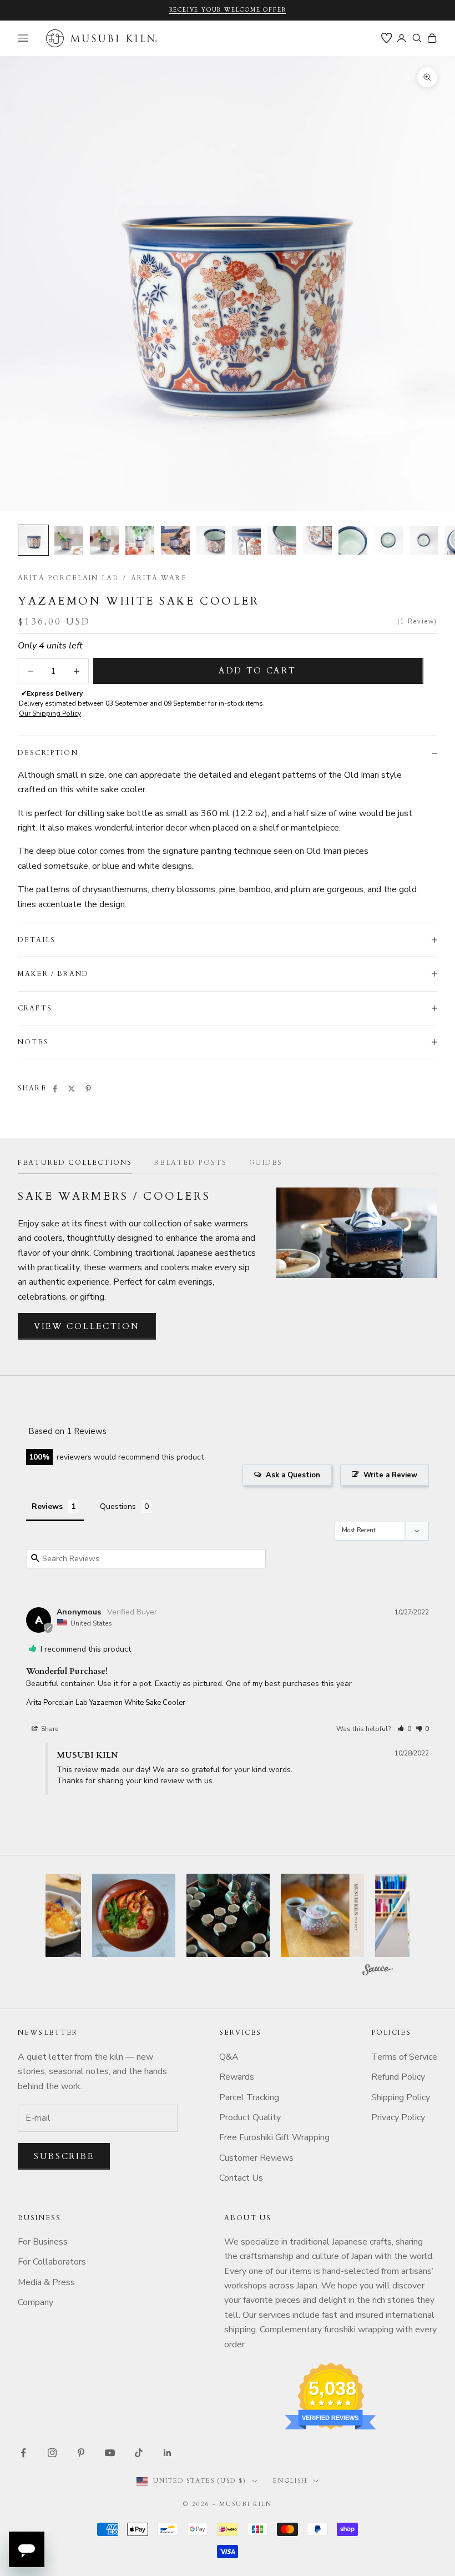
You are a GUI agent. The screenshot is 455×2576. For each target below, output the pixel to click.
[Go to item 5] (175, 540)
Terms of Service (404, 2057)
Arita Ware (159, 578)
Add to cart (257, 671)
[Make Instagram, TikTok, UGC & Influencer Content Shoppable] (378, 1971)
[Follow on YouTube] (110, 2453)
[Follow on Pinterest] (81, 2453)
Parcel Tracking (249, 2097)
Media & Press (46, 2282)
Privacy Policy (398, 2117)
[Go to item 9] (317, 540)
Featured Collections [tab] (75, 1163)
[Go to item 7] (246, 540)
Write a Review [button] (390, 1475)
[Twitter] (72, 1089)
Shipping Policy (401, 2097)
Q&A (229, 2057)
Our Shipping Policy (50, 713)
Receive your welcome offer (228, 10)
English (290, 2481)
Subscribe (64, 2156)
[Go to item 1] (33, 540)
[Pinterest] (88, 1089)
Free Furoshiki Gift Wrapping (274, 2137)
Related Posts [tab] (191, 1163)
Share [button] (49, 1729)
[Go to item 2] (69, 540)
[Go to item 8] (282, 540)
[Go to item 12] (424, 540)
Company (36, 2302)
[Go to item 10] (353, 540)
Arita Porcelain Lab (68, 578)
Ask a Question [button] (293, 1475)
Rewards (237, 2077)
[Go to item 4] (140, 540)
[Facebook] (55, 1089)
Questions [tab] (118, 1506)
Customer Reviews (256, 2158)
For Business (43, 2242)
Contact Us (241, 2178)
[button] (404, 1729)
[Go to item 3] (104, 540)
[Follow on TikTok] (139, 2453)
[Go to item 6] (211, 540)
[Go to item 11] (388, 540)
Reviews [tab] (47, 1506)
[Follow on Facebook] (23, 2453)
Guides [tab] (266, 1163)
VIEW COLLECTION (87, 1326)
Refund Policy (398, 2077)
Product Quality (250, 2117)
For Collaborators (52, 2262)
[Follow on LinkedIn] (168, 2453)
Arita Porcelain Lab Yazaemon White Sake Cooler (106, 1703)
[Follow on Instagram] (52, 2453)
